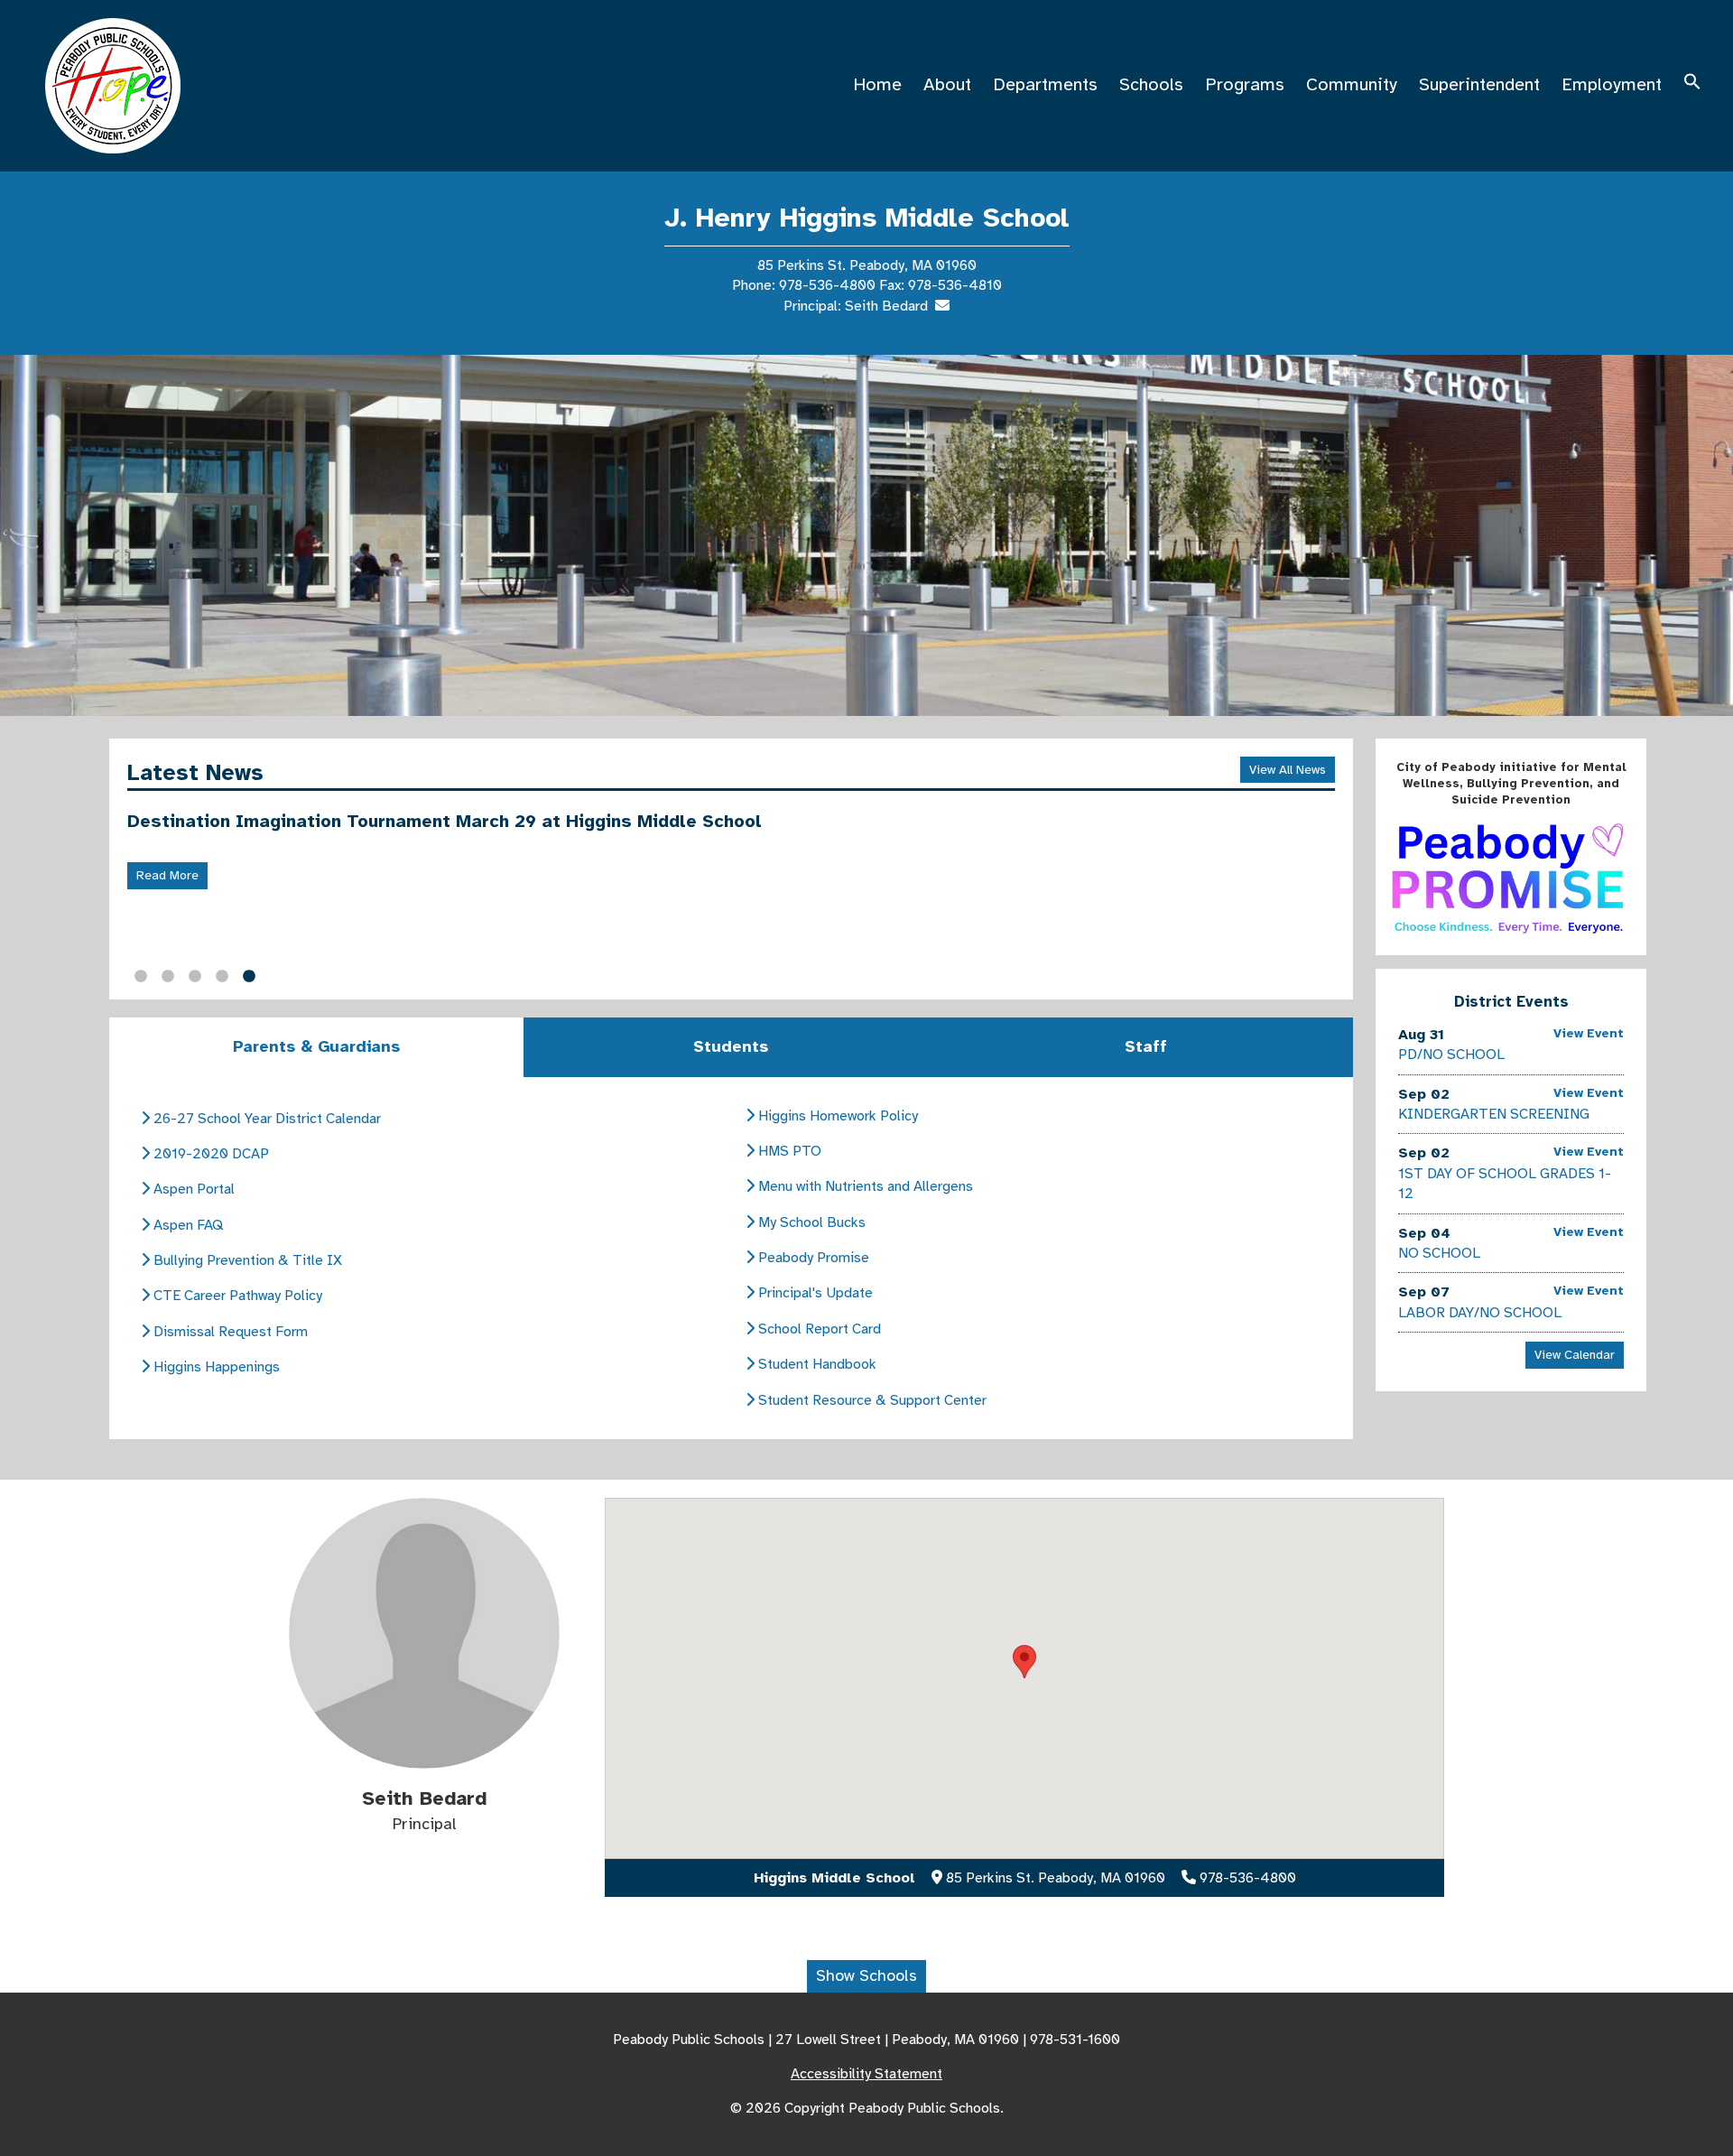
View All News (1288, 770)
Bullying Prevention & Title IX (246, 1260)
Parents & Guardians (316, 1046)
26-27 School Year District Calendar (265, 1119)
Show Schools (866, 1975)
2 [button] (168, 977)
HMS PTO (788, 1151)
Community (1352, 84)
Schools (1151, 84)
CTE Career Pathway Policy (236, 1296)
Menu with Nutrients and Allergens (864, 1186)
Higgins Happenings (215, 1367)
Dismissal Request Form (229, 1332)
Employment (1612, 84)
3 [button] (195, 977)
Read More (167, 875)
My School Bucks (810, 1222)
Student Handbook (816, 1364)
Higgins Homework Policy (836, 1116)
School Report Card (818, 1329)
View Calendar (1575, 1355)
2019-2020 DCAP (209, 1154)
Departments (1045, 84)
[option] (866, 535)
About (947, 84)
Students (731, 1046)
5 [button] (249, 977)
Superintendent (1479, 84)
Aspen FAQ (186, 1225)
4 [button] (222, 977)
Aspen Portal (192, 1189)
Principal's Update (814, 1293)
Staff (1146, 1046)
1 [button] (141, 977)
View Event (1589, 1033)
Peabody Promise (812, 1258)
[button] (1692, 84)
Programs (1245, 84)
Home (877, 84)
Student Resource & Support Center (871, 1400)
